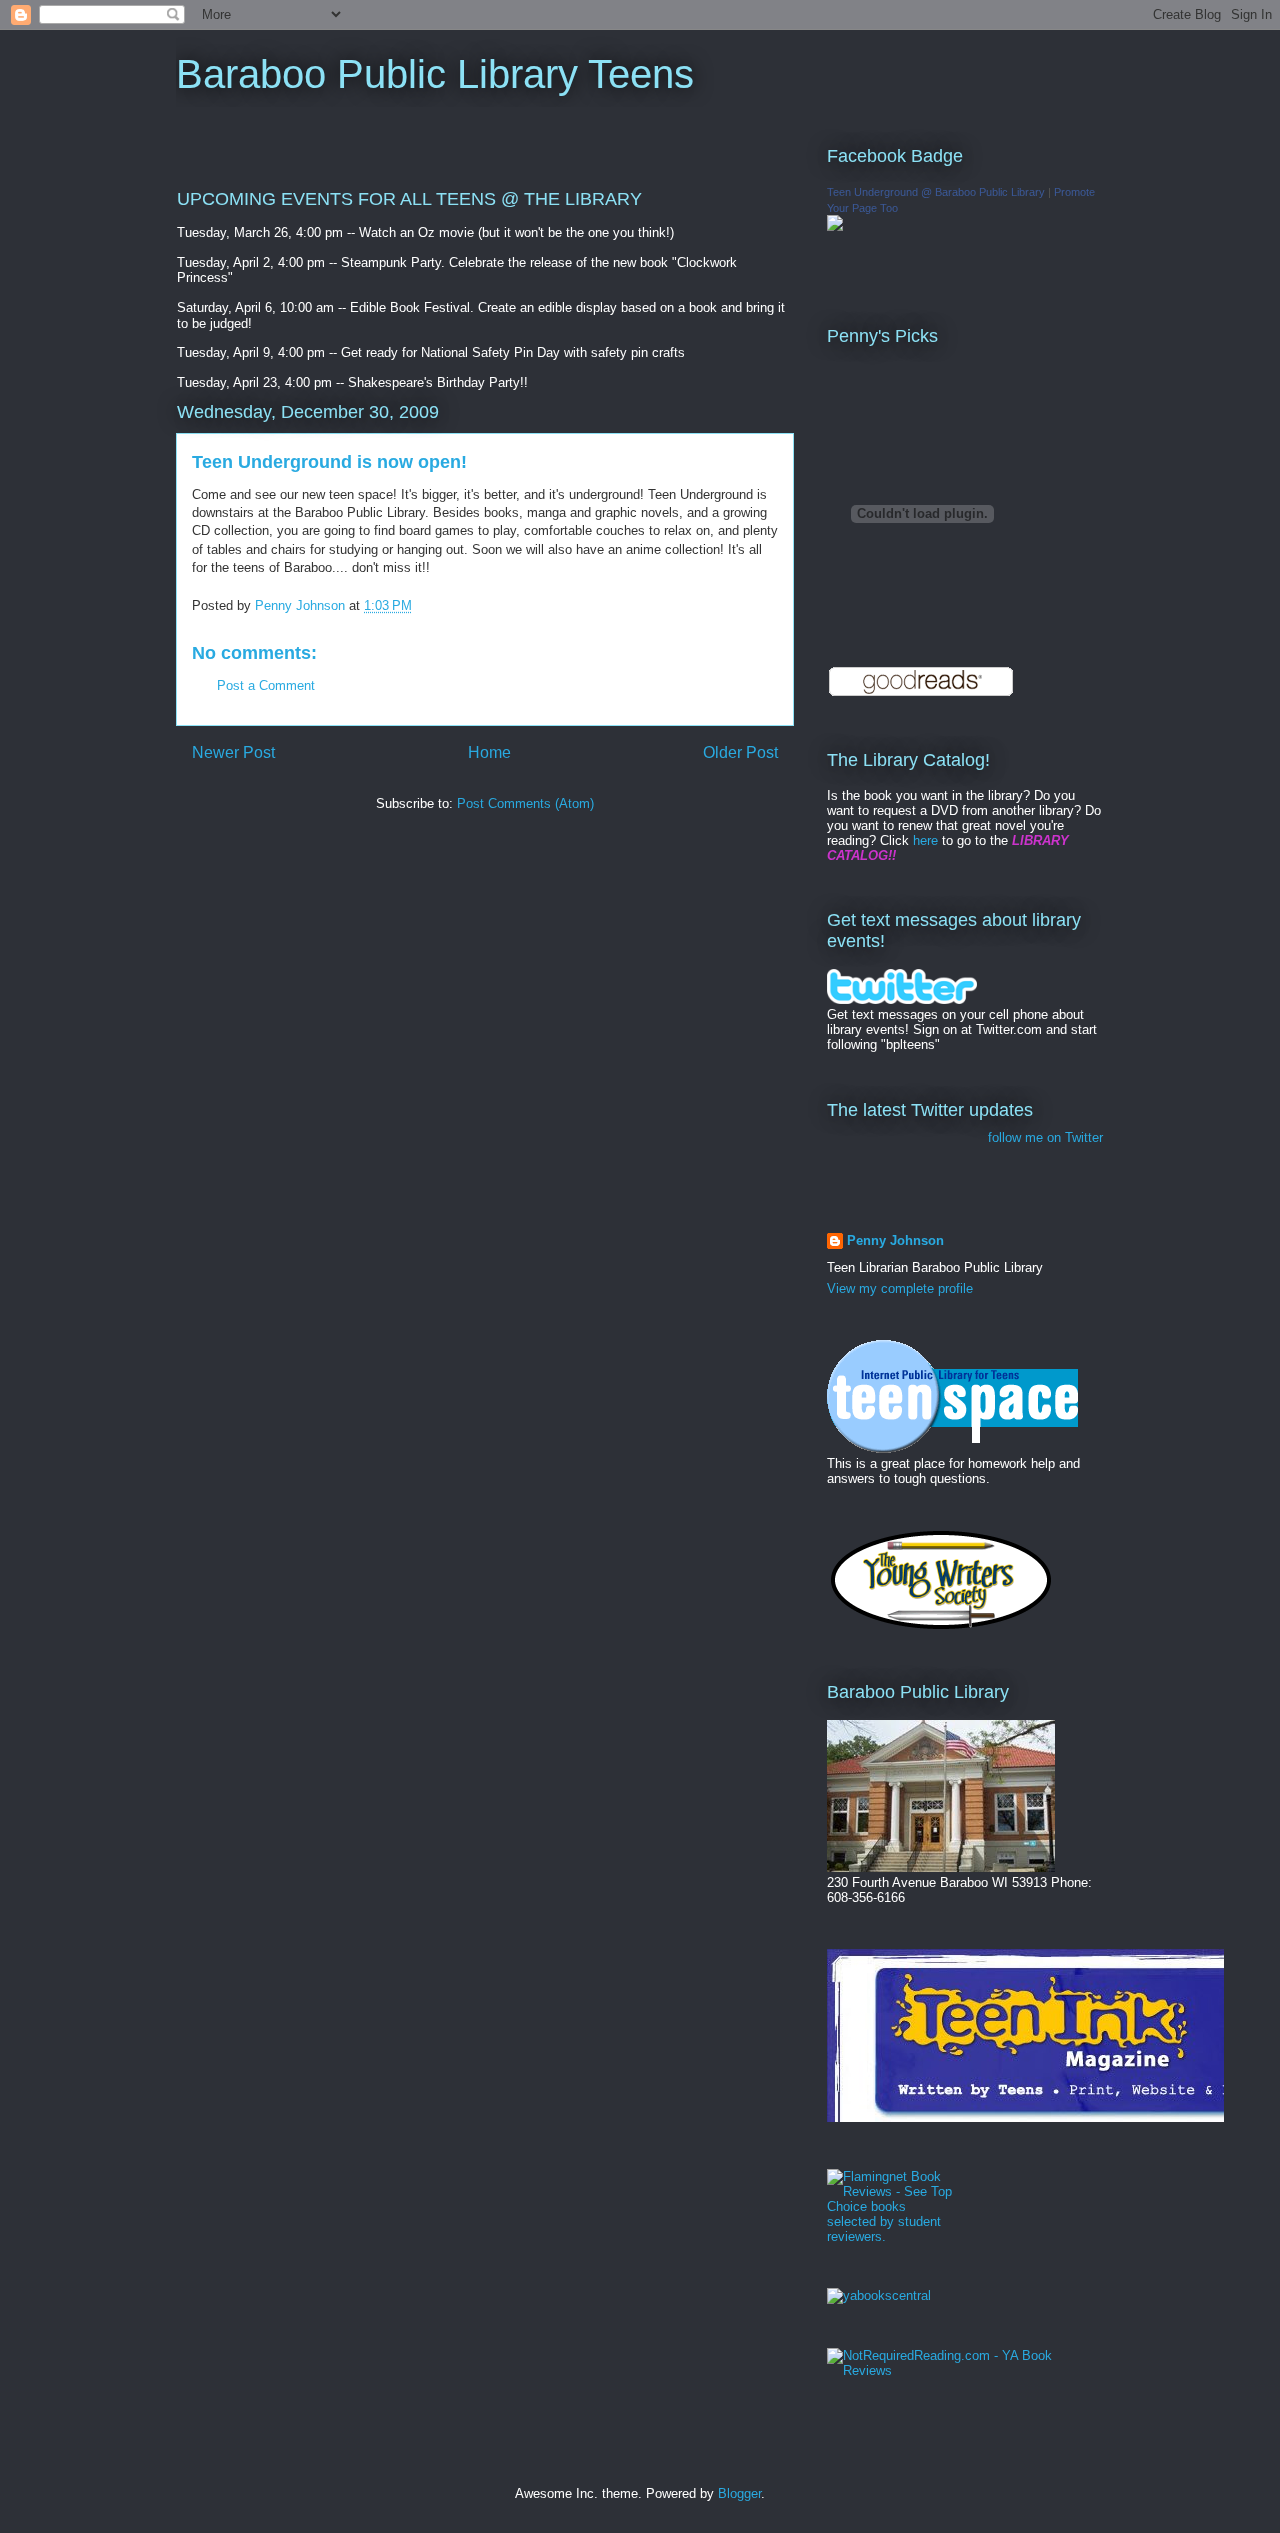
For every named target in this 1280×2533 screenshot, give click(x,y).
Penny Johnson (895, 1240)
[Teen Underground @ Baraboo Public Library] (835, 226)
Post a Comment (266, 685)
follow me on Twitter (1045, 1137)
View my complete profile (900, 1288)
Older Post (740, 752)
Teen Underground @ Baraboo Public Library (936, 192)
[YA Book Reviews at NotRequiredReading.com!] (965, 2370)
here (925, 840)
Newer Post (233, 752)
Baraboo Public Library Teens (435, 74)
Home (489, 752)
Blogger (739, 2493)
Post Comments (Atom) (525, 803)
